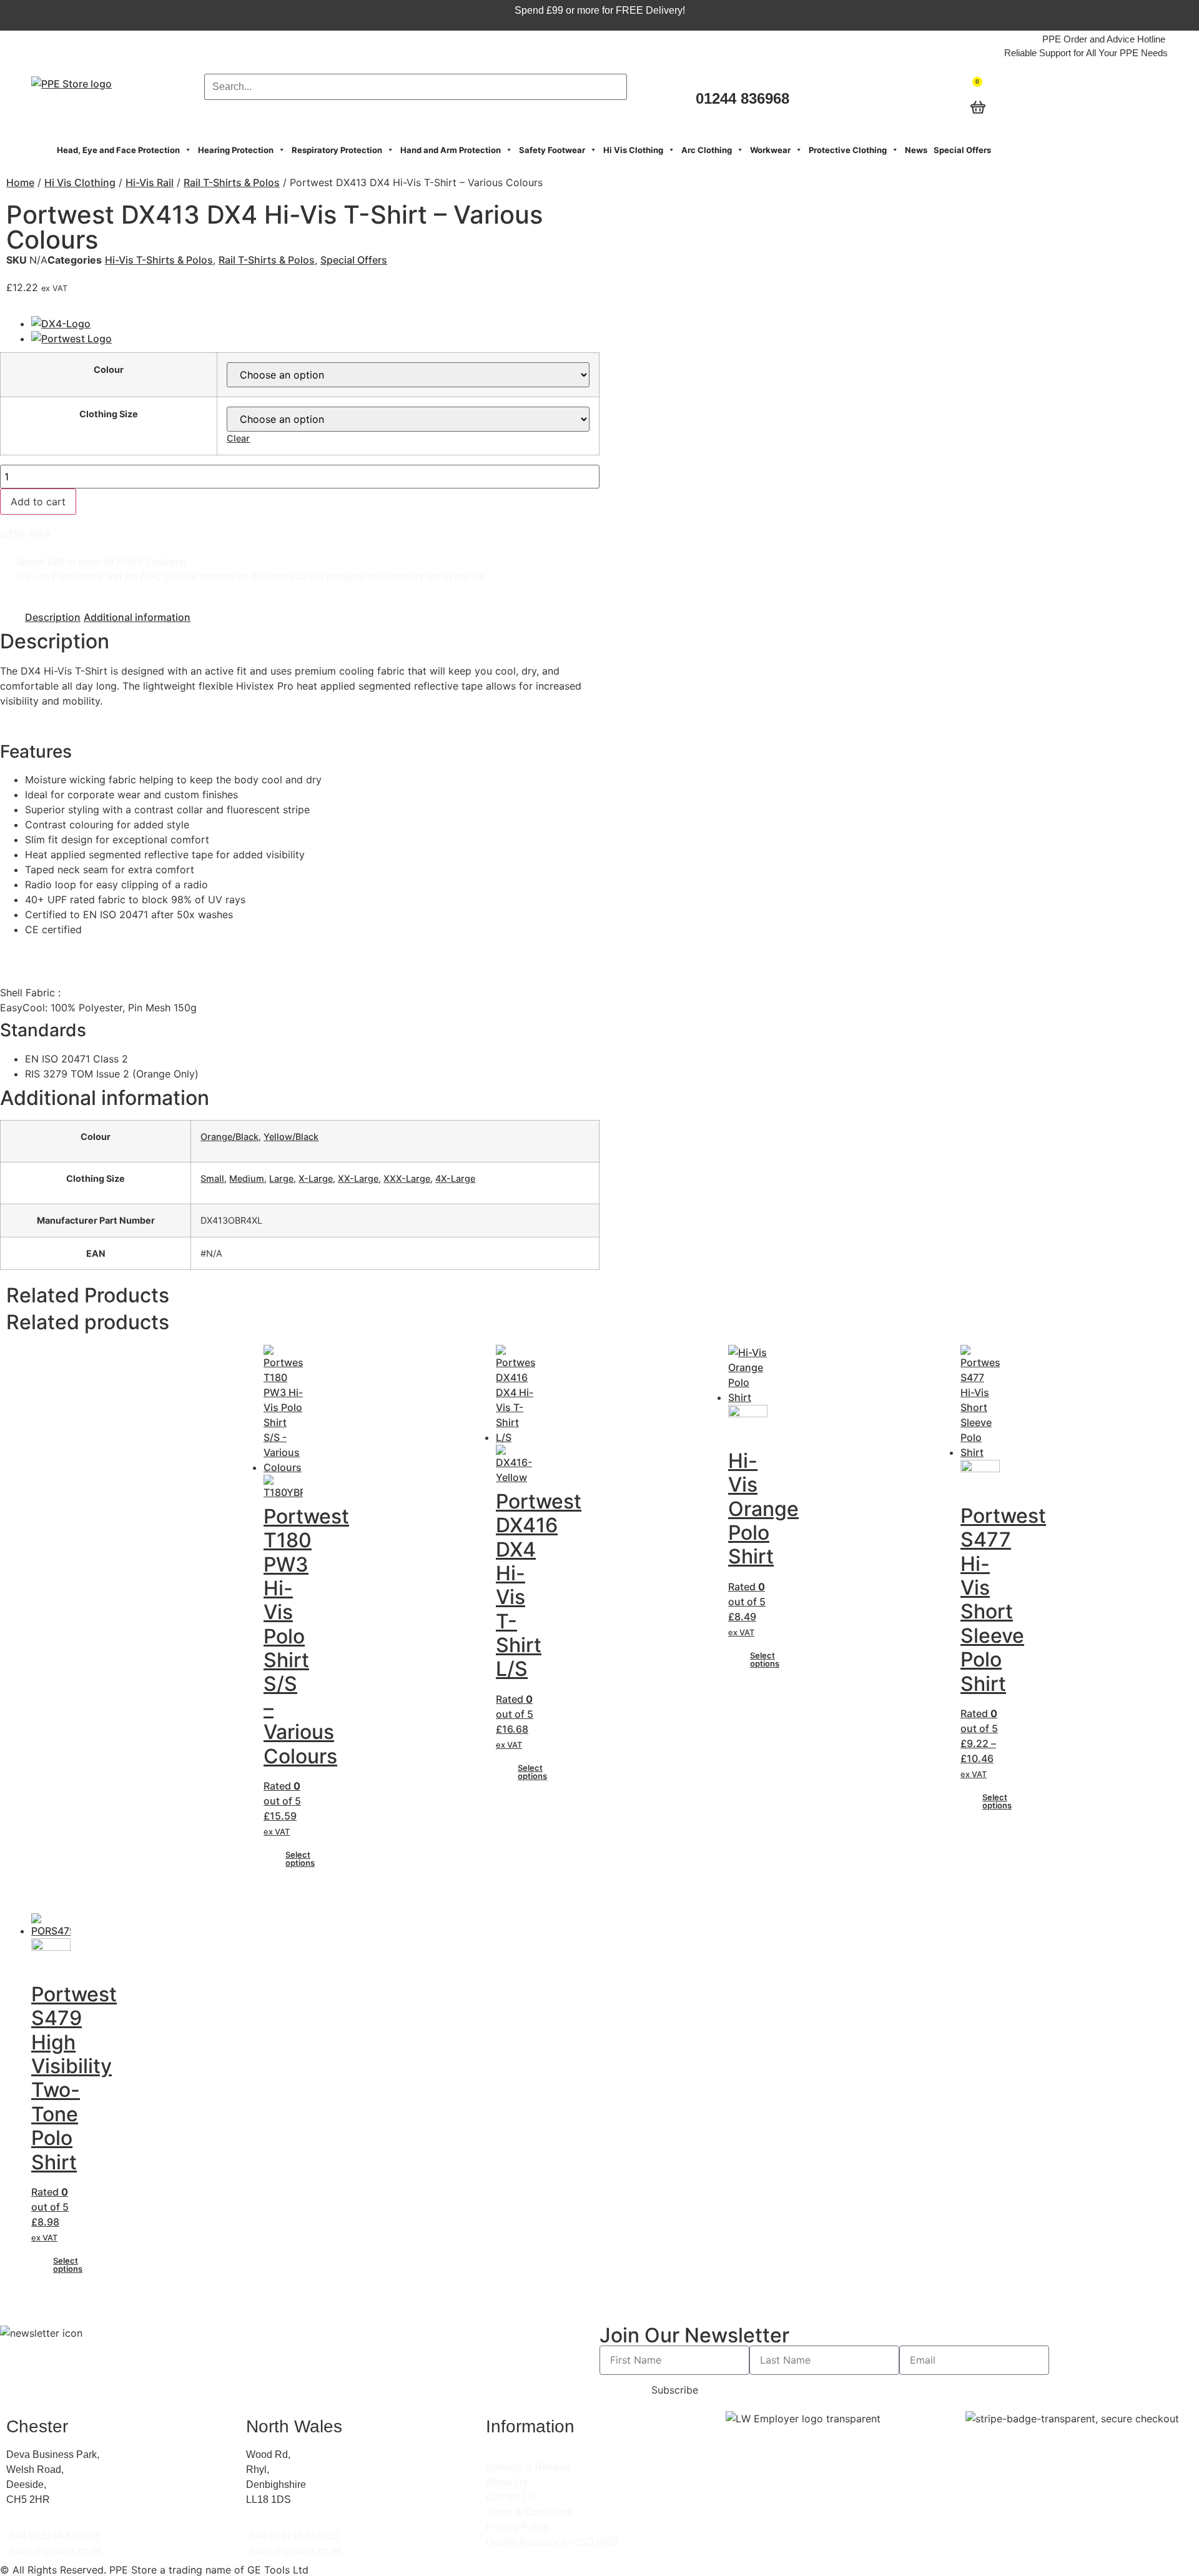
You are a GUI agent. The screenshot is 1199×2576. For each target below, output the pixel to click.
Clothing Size (109, 414)
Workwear (770, 150)
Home (20, 182)
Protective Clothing (848, 150)
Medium (247, 1178)
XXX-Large (407, 1178)
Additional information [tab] (137, 617)
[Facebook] (1081, 97)
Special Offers (962, 150)
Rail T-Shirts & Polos (232, 182)
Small (212, 1178)
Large (281, 1178)
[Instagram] (1102, 97)
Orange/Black (229, 1137)
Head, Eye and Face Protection (118, 150)
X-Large (316, 1178)
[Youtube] (1145, 97)
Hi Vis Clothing (633, 150)
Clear (238, 438)
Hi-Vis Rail (150, 182)
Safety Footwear (552, 150)
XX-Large (358, 1178)
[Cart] (976, 83)
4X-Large (455, 1178)
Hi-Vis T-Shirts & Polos (159, 260)
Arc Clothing (707, 150)
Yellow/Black (291, 1137)
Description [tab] (53, 617)
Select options (300, 1859)
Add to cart (38, 502)
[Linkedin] (1123, 97)
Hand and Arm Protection (451, 150)
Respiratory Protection (337, 150)
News (916, 150)
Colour (109, 370)
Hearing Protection (236, 150)
